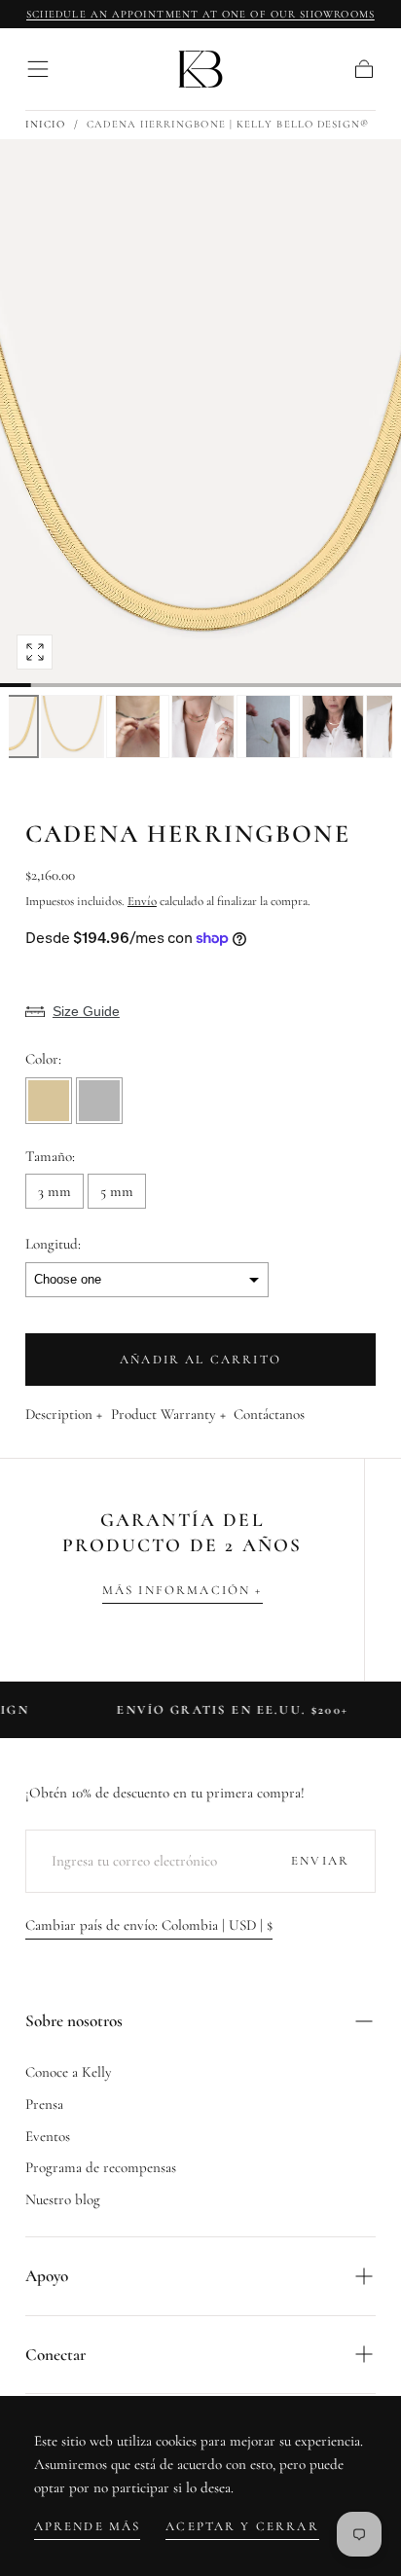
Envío (142, 901)
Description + (64, 1415)
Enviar (320, 1861)
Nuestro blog (63, 2199)
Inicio (45, 124)
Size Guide (86, 1011)
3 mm (55, 1191)
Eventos (48, 2136)
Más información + (182, 1590)
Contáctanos (269, 1415)
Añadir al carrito (200, 1360)
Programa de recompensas (101, 2167)
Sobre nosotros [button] (74, 2021)
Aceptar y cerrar (242, 2526)
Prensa (44, 2104)
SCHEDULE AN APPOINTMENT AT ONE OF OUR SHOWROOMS (200, 14)
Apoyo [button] (47, 2276)
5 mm (117, 1191)
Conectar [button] (55, 2355)
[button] (38, 69)
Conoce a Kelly (69, 2072)
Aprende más (88, 2526)
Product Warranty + (168, 1415)
